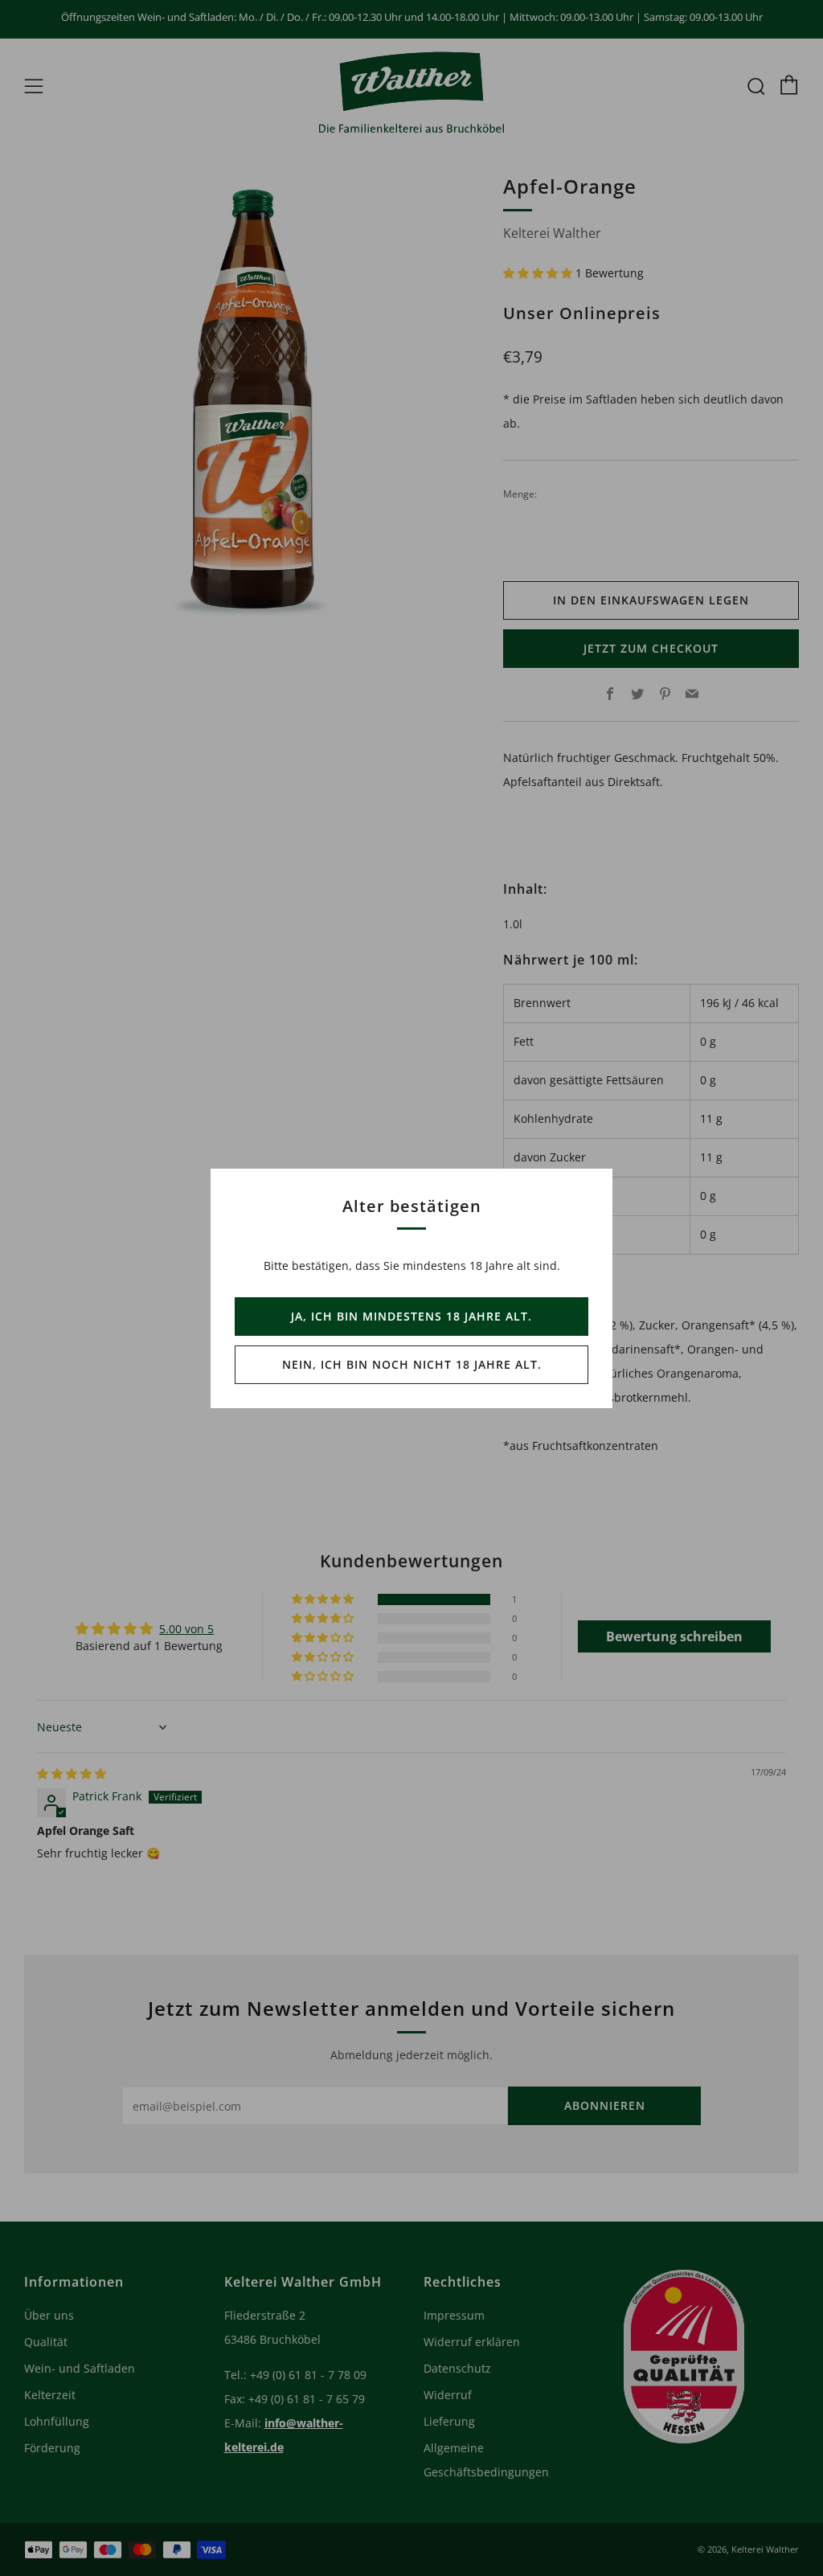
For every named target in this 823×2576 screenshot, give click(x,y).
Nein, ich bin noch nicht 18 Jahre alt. (412, 1364)
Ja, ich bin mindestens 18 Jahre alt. (411, 1316)
